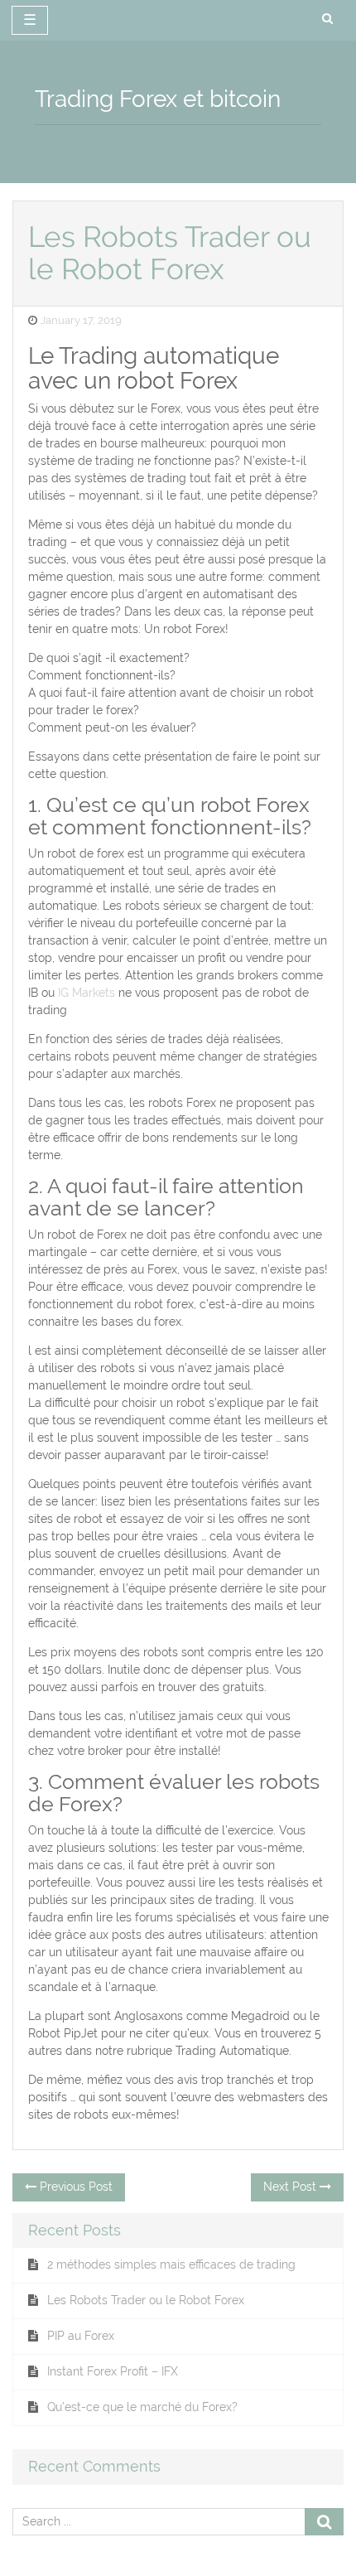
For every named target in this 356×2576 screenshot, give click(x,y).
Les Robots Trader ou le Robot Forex (146, 2300)
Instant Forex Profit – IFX (113, 2371)
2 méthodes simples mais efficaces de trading (171, 2264)
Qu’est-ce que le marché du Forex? (142, 2407)
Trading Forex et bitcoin (158, 99)
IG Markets (87, 993)
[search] (327, 19)
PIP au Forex (81, 2336)
